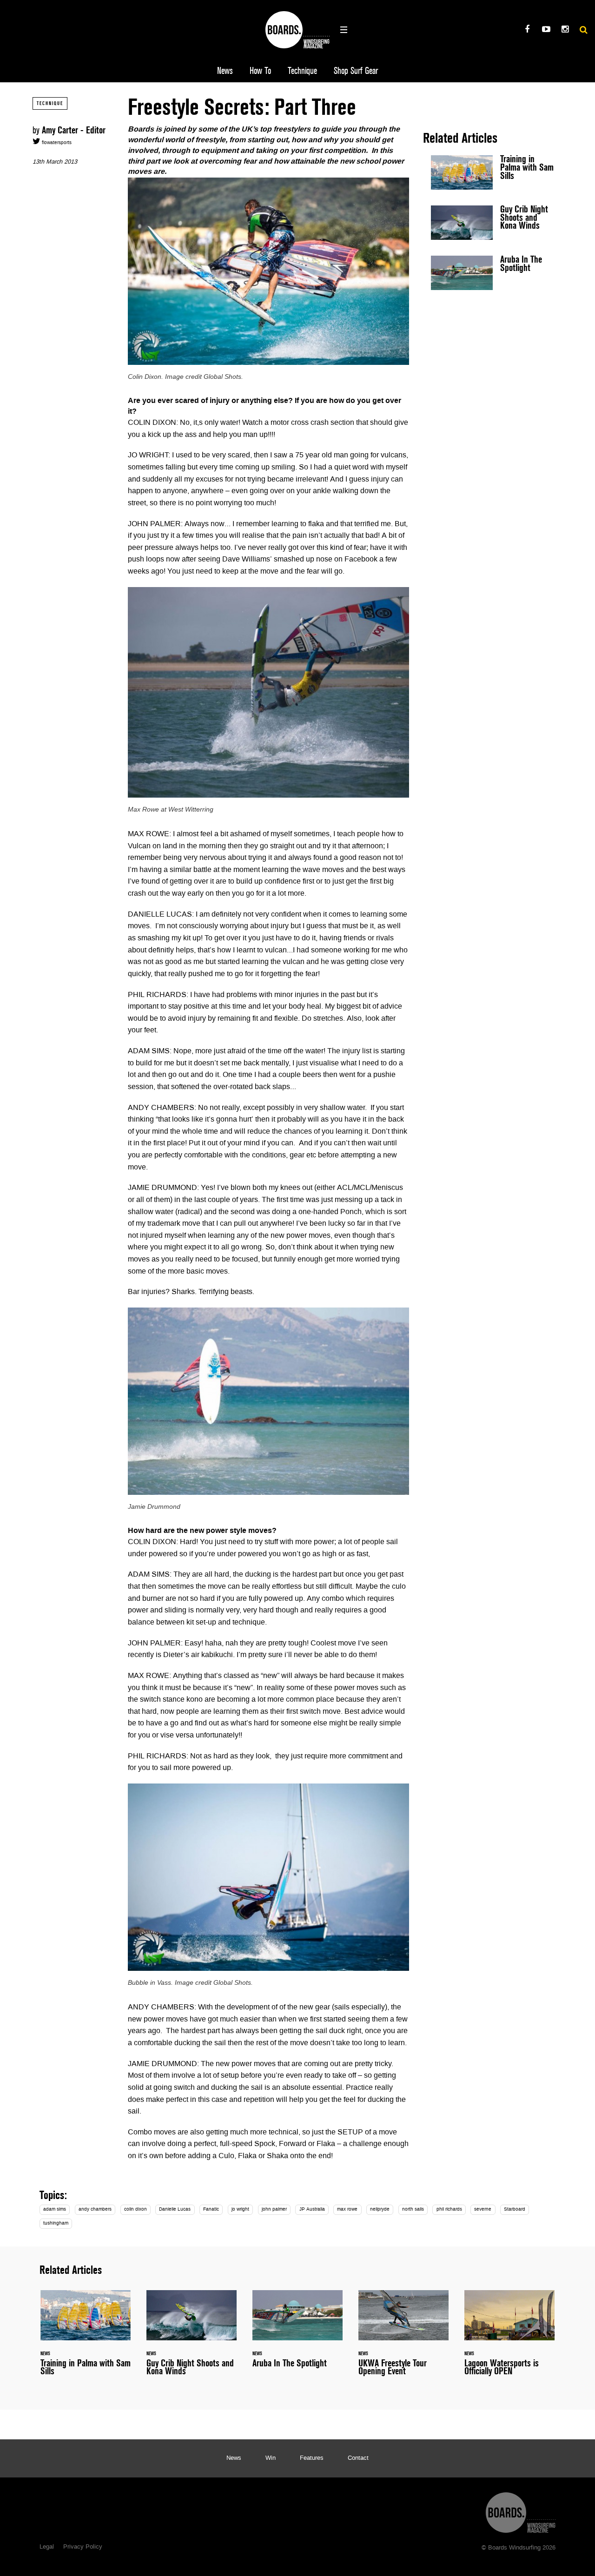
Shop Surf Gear (356, 71)
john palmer (274, 2209)
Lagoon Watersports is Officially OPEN (509, 2338)
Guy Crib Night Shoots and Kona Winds (493, 223)
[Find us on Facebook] (527, 30)
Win (271, 2458)
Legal (47, 2547)
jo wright (240, 2209)
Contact (358, 2458)
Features (312, 2458)
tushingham (56, 2223)
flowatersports (56, 143)
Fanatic (211, 2209)
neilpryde (380, 2209)
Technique (302, 71)
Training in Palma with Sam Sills (493, 172)
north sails (413, 2209)
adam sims (55, 2209)
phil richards (449, 2209)
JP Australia (312, 2209)
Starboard (515, 2209)
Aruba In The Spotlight (493, 273)
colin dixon (136, 2209)
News (225, 71)
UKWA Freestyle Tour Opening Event (403, 2338)
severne (483, 2209)
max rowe (347, 2209)
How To (260, 71)
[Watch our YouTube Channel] (546, 30)
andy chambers (95, 2209)
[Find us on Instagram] (565, 30)
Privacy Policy (83, 2547)
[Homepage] (521, 2510)
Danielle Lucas (175, 2209)
